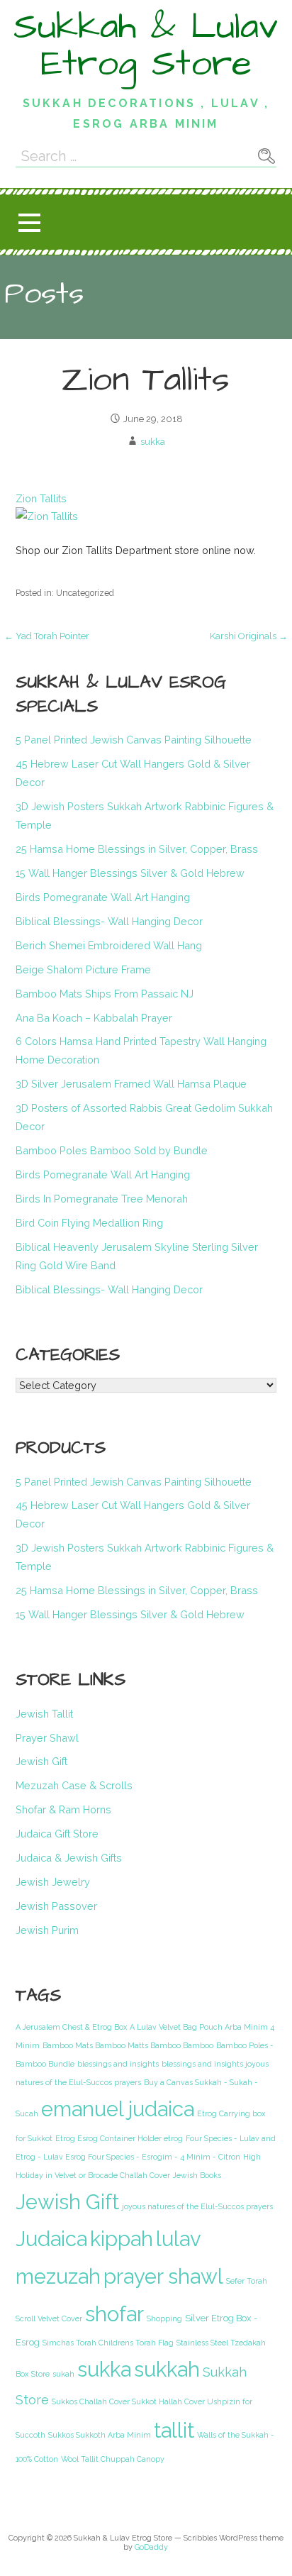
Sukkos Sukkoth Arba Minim (100, 2435)
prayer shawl (163, 2277)
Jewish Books (197, 2175)
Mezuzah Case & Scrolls (74, 1785)
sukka (153, 442)
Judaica (51, 2239)
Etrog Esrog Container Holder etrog (119, 2138)
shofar (114, 2314)
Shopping (164, 2318)
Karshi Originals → (249, 636)
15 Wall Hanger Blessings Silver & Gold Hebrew (130, 873)
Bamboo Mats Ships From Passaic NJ (105, 994)
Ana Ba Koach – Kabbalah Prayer (94, 1018)
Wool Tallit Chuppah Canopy (113, 2459)
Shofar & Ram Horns (63, 1809)
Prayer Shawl (47, 1738)
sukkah (167, 2370)
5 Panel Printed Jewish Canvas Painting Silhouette (134, 740)
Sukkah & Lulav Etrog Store (146, 45)
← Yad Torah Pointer (47, 636)
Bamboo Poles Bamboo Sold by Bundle (112, 1150)
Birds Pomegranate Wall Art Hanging (103, 897)
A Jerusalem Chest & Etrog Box (71, 2027)
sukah (63, 2374)
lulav (179, 2239)
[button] (29, 222)
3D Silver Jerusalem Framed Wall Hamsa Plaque (131, 1084)
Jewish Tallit (44, 1714)
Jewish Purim (47, 1930)
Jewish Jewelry (53, 1882)
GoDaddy (151, 2547)
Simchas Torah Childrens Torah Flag (108, 2343)
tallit (174, 2431)
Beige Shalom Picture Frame (83, 969)
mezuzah (58, 2277)
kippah (122, 2239)
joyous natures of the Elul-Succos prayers (197, 2206)
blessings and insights (118, 2064)
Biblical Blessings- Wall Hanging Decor (109, 921)
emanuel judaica (118, 2109)
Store (40, 2374)
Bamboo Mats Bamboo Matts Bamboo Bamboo (128, 2045)
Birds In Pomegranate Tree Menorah (102, 1199)
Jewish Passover (56, 1906)
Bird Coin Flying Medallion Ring (89, 1223)
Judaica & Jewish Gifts (69, 1858)
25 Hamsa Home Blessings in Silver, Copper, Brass (137, 849)
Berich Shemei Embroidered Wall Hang (109, 945)
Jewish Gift (41, 1761)
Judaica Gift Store (57, 1834)
